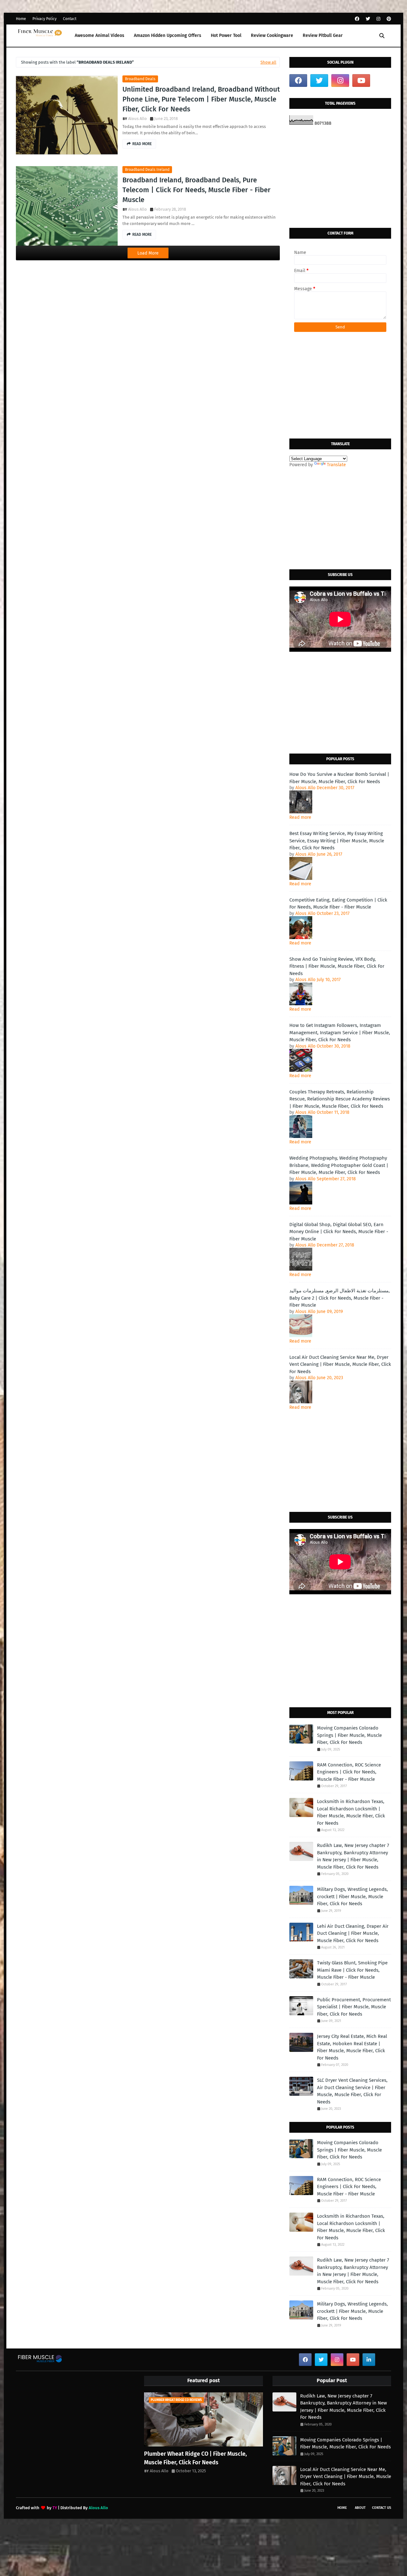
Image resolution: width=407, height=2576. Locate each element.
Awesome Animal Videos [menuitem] (100, 35)
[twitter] (368, 19)
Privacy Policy (45, 19)
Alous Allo (138, 119)
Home (21, 19)
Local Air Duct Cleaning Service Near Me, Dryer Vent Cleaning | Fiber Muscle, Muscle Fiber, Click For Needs (340, 1364)
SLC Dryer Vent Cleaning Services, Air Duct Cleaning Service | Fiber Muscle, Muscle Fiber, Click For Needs (352, 2091)
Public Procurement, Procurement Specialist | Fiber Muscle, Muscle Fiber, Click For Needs (354, 2007)
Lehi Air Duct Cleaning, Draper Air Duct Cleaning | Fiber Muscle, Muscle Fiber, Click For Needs (353, 1933)
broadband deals (140, 79)
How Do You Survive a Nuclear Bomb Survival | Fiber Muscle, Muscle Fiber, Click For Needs (339, 778)
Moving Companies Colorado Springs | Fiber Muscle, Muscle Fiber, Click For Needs (349, 1735)
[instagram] (378, 19)
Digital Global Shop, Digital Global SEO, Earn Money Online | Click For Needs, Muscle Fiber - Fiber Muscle (339, 1232)
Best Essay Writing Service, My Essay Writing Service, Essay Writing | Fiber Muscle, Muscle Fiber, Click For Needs (337, 841)
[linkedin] (369, 2360)
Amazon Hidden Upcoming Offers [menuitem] (168, 35)
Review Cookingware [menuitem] (272, 35)
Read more (300, 817)
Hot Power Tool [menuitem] (226, 35)
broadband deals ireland (147, 170)
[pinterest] (388, 19)
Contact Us (382, 2508)
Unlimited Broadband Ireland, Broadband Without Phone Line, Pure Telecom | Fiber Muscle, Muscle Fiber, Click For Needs (201, 99)
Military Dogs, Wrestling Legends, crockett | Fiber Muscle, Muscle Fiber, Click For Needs (352, 1896)
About (360, 2508)
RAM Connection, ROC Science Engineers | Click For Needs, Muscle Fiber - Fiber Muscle (349, 1772)
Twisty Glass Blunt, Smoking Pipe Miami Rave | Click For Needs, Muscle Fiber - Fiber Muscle (352, 1970)
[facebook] (357, 19)
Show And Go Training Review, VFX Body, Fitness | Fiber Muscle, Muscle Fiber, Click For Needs (337, 966)
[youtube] (361, 81)
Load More (148, 253)
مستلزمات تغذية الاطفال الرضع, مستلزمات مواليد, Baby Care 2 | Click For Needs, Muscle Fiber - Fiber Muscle (340, 1298)
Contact (70, 19)
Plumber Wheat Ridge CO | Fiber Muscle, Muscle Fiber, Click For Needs (195, 2458)
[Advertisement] (340, 177)
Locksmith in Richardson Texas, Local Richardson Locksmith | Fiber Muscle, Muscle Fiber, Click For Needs (351, 1812)
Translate (336, 465)
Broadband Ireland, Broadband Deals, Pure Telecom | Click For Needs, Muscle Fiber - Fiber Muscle (197, 190)
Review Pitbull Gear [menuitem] (323, 35)
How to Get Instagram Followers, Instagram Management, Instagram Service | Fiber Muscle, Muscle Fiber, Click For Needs (340, 1032)
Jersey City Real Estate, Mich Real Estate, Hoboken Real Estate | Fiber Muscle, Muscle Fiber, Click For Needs (352, 2047)
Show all (268, 62)
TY (55, 2508)
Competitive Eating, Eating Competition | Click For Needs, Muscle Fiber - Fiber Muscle (338, 904)
